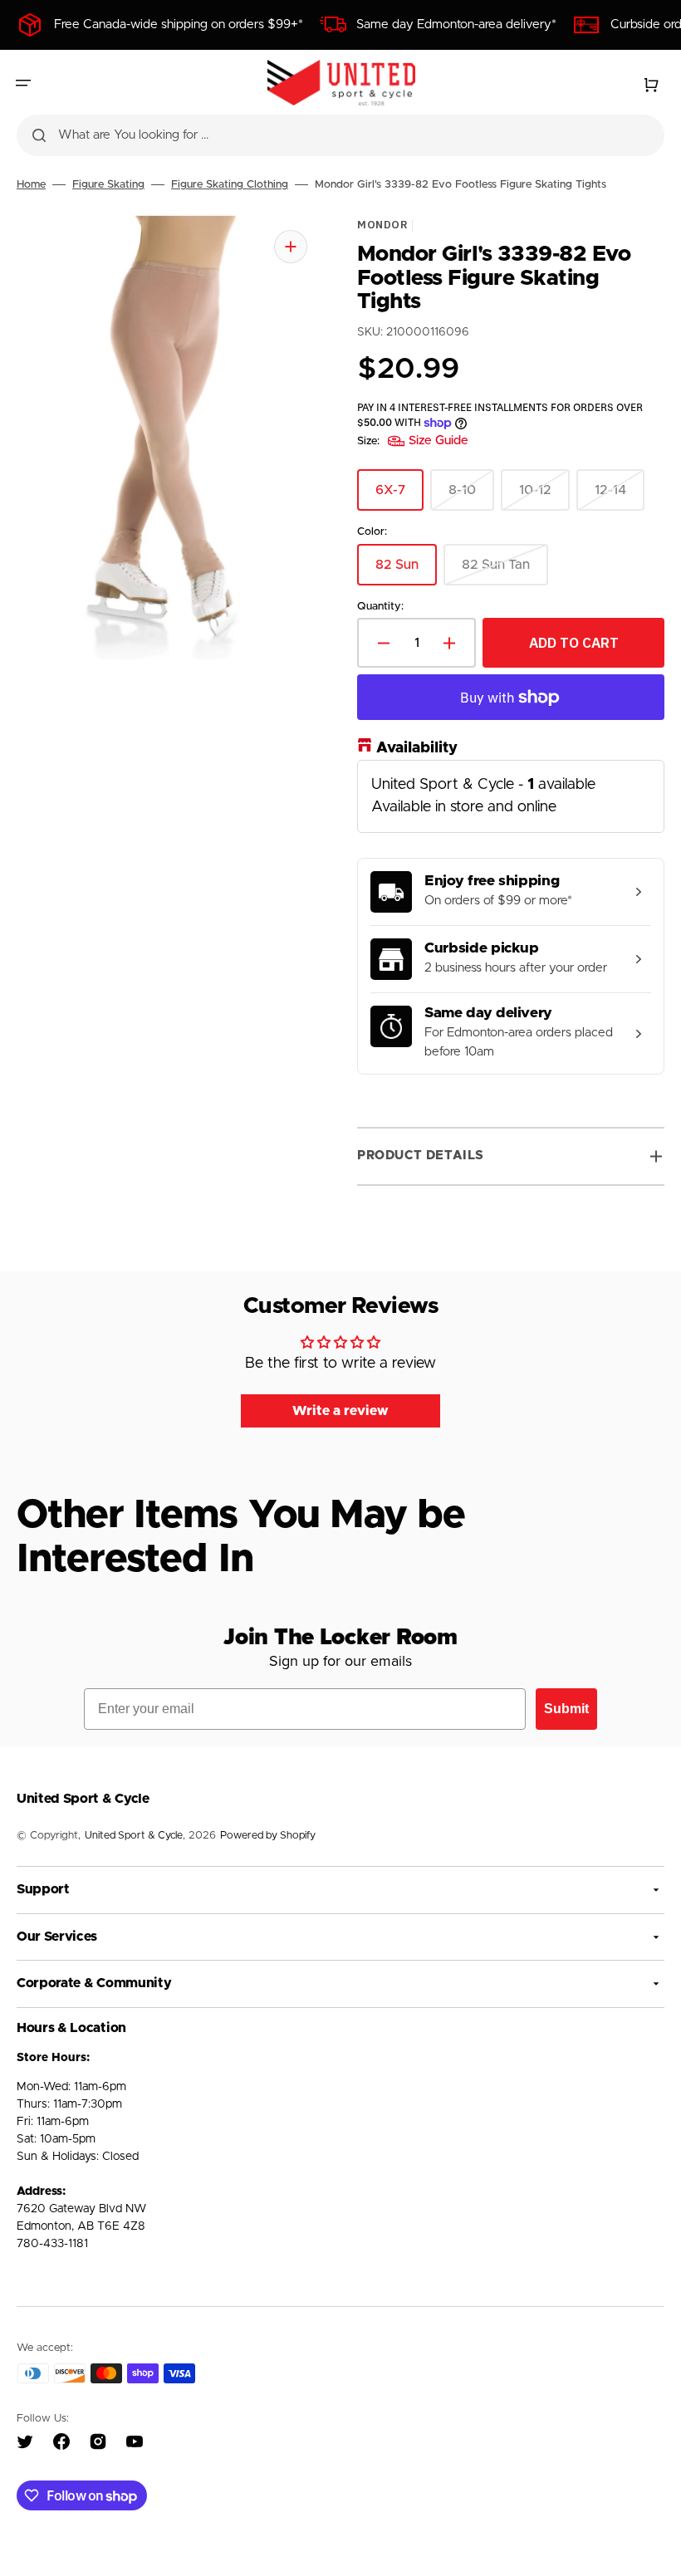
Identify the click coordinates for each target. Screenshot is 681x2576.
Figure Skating (108, 185)
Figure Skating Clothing (230, 185)
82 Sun (406, 571)
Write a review (340, 1411)
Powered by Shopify (268, 1836)
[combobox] (340, 135)
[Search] (39, 135)
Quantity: (380, 606)
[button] (23, 83)
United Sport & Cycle (134, 1836)
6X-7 (399, 497)
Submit (566, 1709)
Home (31, 185)
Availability (417, 748)
